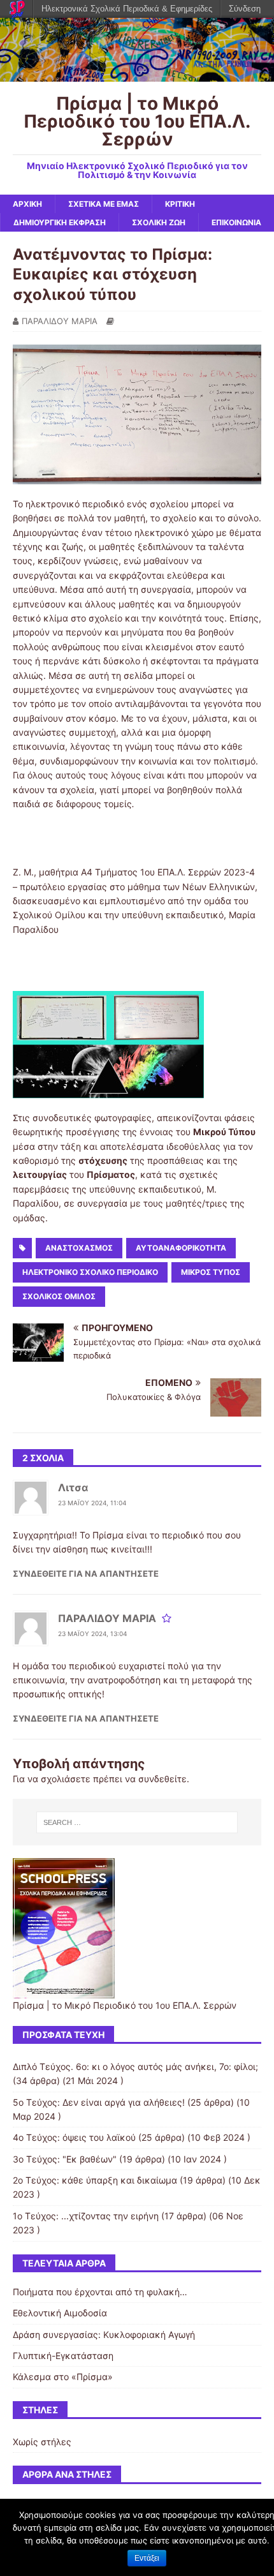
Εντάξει (147, 2558)
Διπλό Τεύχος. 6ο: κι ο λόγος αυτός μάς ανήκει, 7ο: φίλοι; (135, 2066)
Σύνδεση (245, 9)
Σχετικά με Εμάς (104, 204)
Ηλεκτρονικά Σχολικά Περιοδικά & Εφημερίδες (127, 9)
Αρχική (27, 204)
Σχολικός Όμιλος (59, 1296)
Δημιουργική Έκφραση (60, 222)
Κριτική (180, 204)
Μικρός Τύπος (211, 1272)
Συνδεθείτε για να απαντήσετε (86, 1574)
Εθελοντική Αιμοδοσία (60, 2313)
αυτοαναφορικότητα (181, 1248)
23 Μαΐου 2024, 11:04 (92, 1503)
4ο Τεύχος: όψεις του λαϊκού (74, 2137)
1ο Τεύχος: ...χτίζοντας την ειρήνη (86, 2216)
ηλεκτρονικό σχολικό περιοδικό (90, 1272)
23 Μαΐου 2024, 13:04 (92, 1634)
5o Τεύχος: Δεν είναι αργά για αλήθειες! (99, 2102)
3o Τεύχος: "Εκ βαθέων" (65, 2159)
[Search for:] (137, 1822)
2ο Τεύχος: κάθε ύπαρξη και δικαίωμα (95, 2180)
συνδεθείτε (162, 1779)
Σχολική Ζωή (159, 222)
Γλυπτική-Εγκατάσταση (63, 2356)
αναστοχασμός (79, 1248)
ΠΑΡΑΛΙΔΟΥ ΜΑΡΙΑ (60, 321)
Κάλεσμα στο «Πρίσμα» (63, 2377)
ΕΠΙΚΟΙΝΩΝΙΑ (236, 222)
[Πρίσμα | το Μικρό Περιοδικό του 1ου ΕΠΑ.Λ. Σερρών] (137, 74)
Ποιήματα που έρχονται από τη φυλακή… (100, 2292)
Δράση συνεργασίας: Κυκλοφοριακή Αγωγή (104, 2334)
